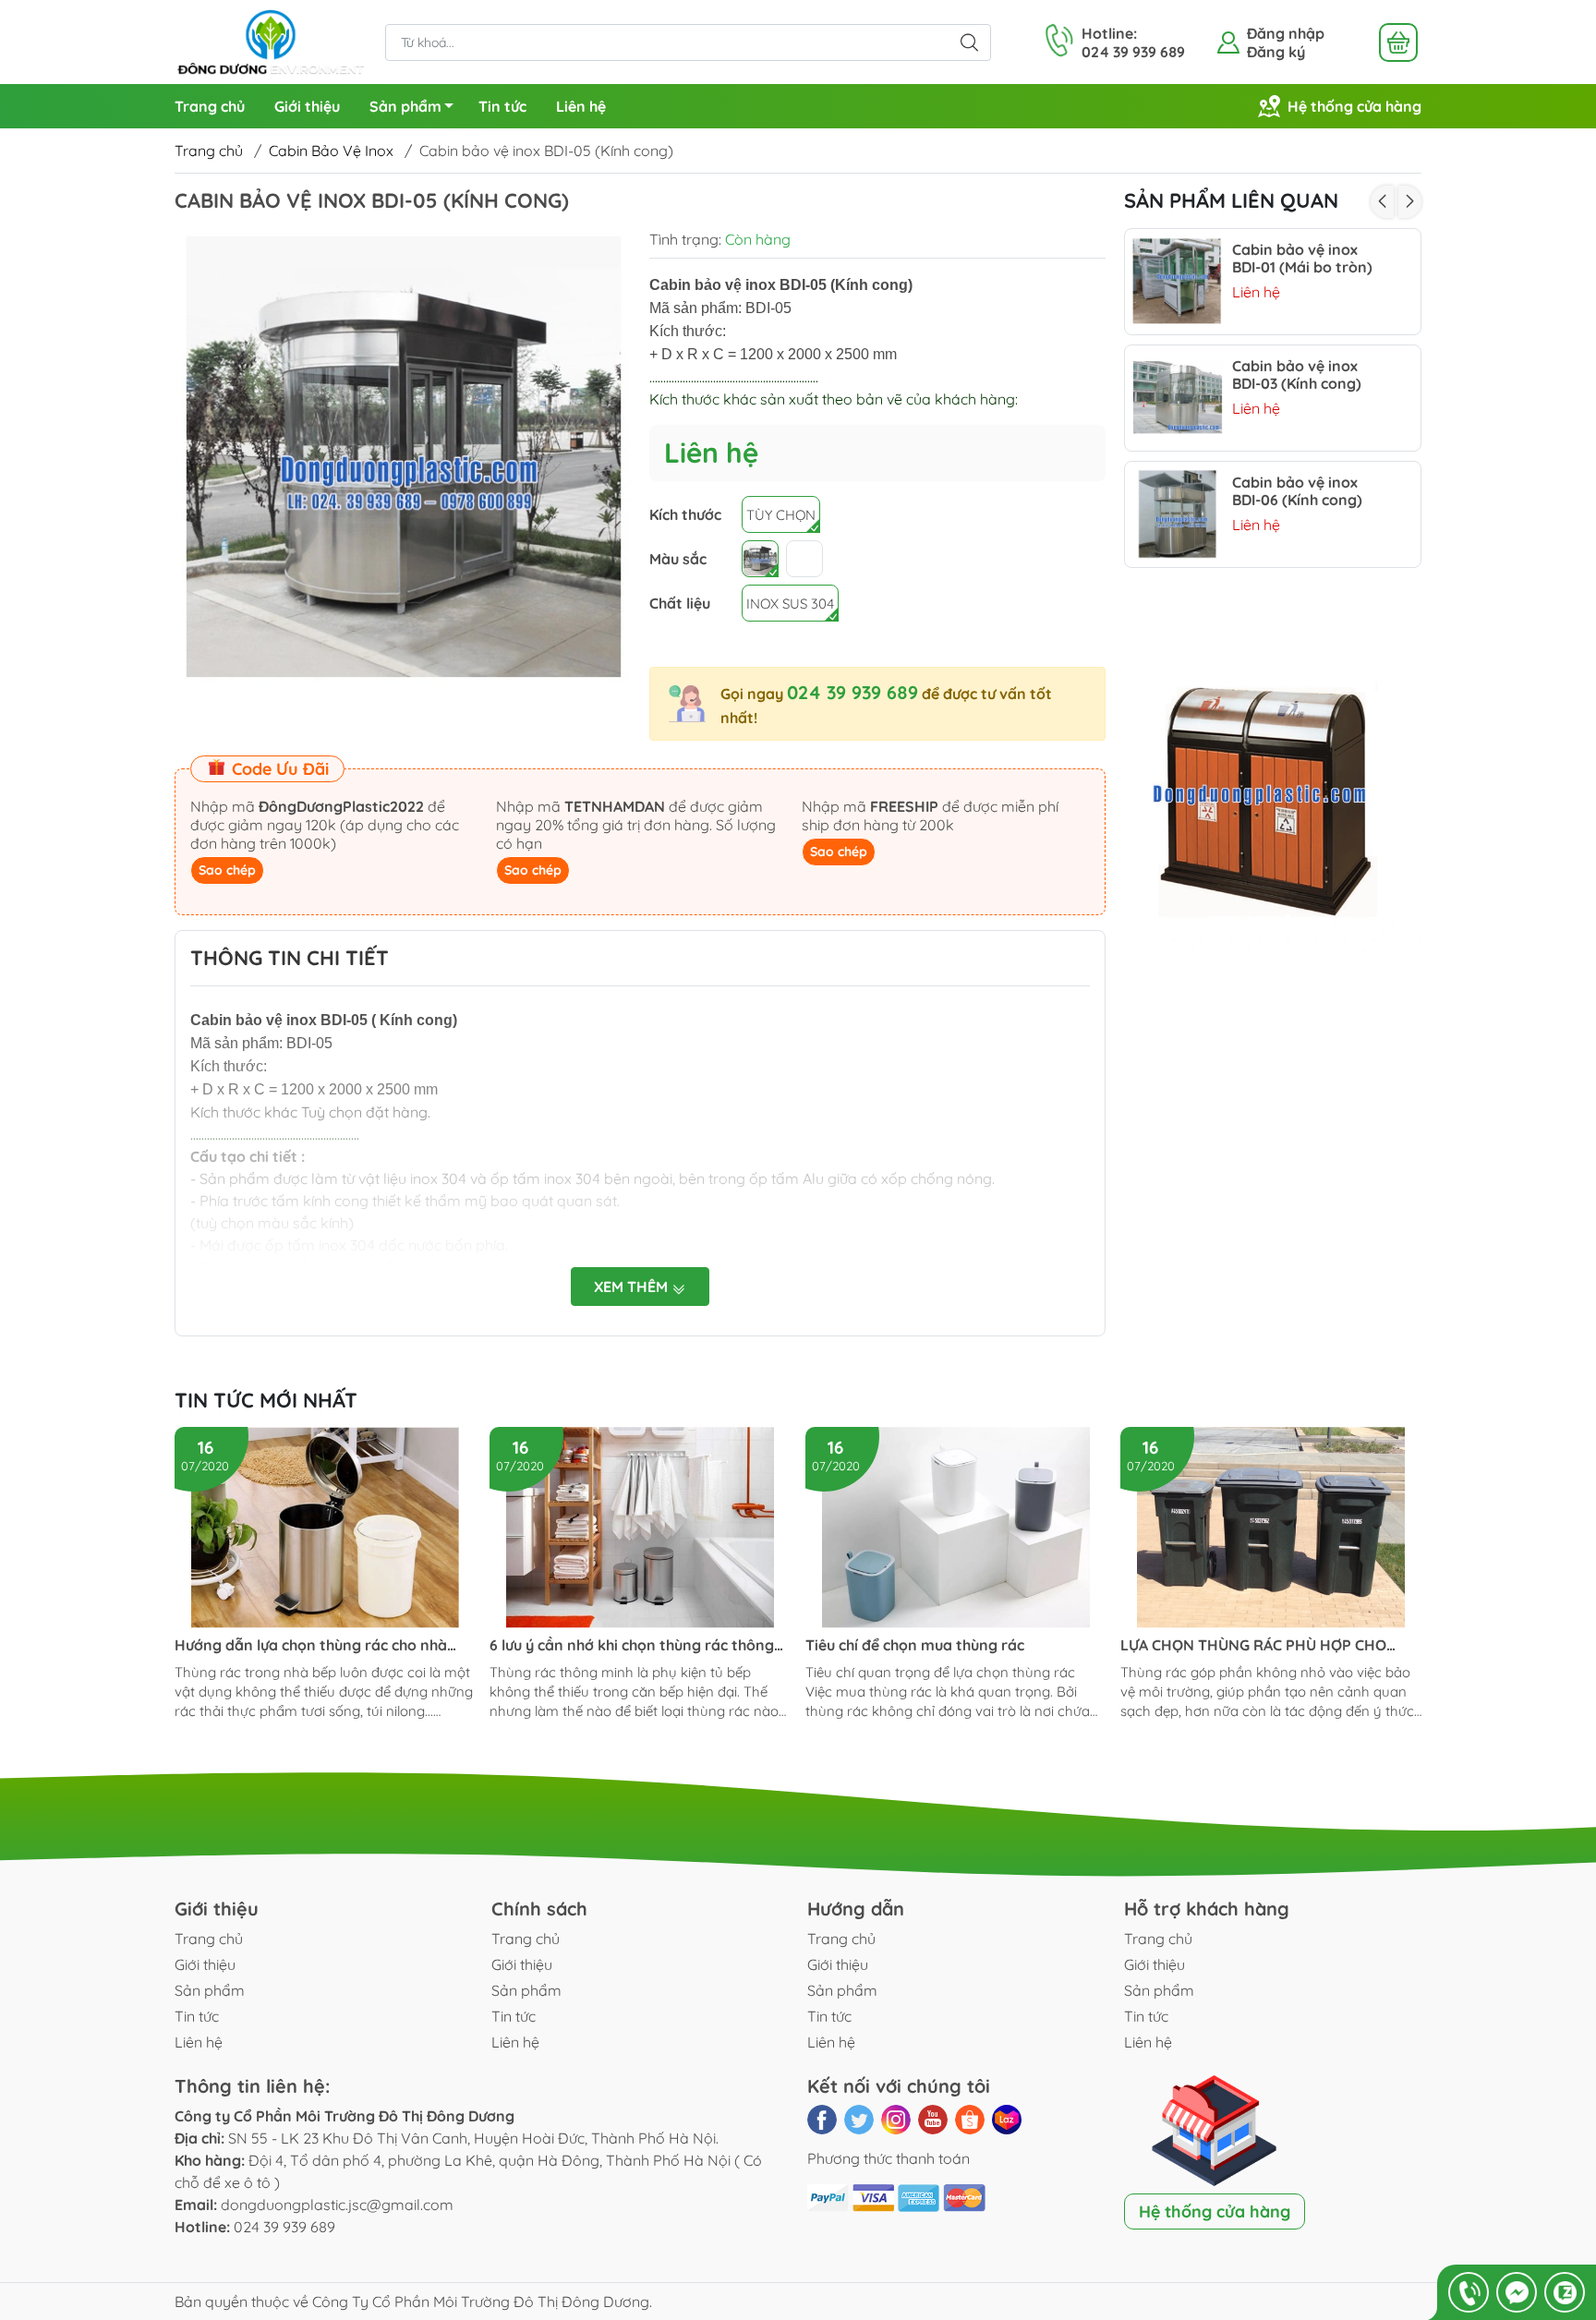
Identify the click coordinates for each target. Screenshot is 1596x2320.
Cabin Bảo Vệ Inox (331, 151)
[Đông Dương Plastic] (1273, 806)
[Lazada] (1007, 2120)
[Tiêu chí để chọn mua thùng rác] (956, 1528)
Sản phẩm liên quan (1231, 200)
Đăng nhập (1286, 33)
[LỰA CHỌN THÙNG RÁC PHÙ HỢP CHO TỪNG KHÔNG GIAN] (1271, 1528)
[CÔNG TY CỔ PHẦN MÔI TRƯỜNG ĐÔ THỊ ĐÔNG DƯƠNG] (271, 41)
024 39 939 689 (852, 692)
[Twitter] (859, 2120)
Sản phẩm (405, 106)
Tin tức (502, 106)
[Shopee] (970, 2120)
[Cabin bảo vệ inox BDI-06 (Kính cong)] (1178, 514)
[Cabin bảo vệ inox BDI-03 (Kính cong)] (1178, 398)
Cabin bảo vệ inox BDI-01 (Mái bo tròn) (1302, 259)
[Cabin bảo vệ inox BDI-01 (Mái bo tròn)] (1178, 282)
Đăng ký (1276, 52)
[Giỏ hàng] (1398, 42)
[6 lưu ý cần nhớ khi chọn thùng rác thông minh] (640, 1528)
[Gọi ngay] (1469, 2292)
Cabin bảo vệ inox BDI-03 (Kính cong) (1297, 375)
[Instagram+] (896, 2120)
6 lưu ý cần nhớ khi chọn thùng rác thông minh (632, 1645)
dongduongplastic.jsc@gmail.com (337, 2205)
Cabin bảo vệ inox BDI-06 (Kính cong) (1297, 491)
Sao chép (227, 870)
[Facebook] (822, 2120)
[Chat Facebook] (1517, 2292)
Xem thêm (633, 1287)
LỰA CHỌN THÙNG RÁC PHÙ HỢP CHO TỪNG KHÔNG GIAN (1253, 1645)
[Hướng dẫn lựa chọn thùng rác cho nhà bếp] (325, 1528)
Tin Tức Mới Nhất (266, 1400)
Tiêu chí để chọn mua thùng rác (915, 1645)
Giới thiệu (307, 106)
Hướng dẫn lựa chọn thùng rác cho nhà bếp (311, 1645)
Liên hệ (581, 106)
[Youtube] (933, 2120)
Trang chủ (210, 106)
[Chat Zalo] (1565, 2292)
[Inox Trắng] (760, 559)
